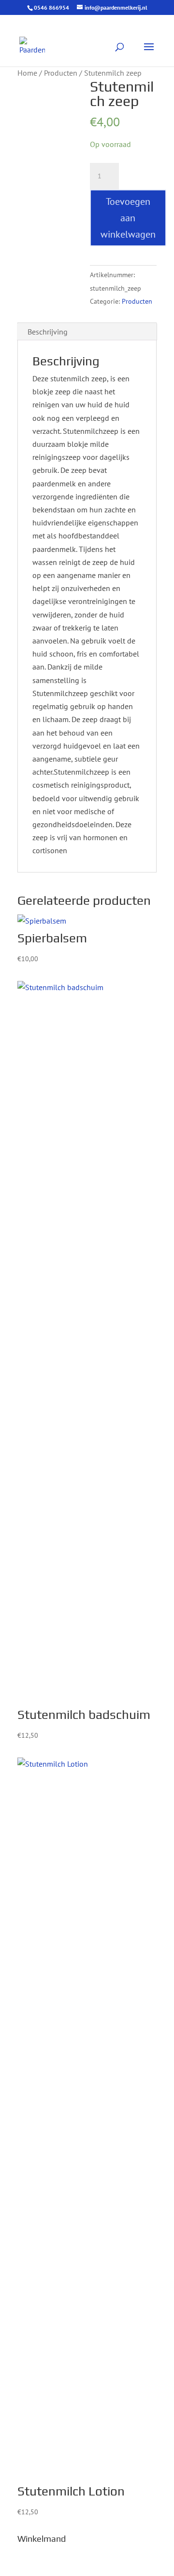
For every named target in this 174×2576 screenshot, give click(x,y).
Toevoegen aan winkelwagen (128, 218)
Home (27, 73)
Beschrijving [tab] (48, 332)
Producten (61, 73)
